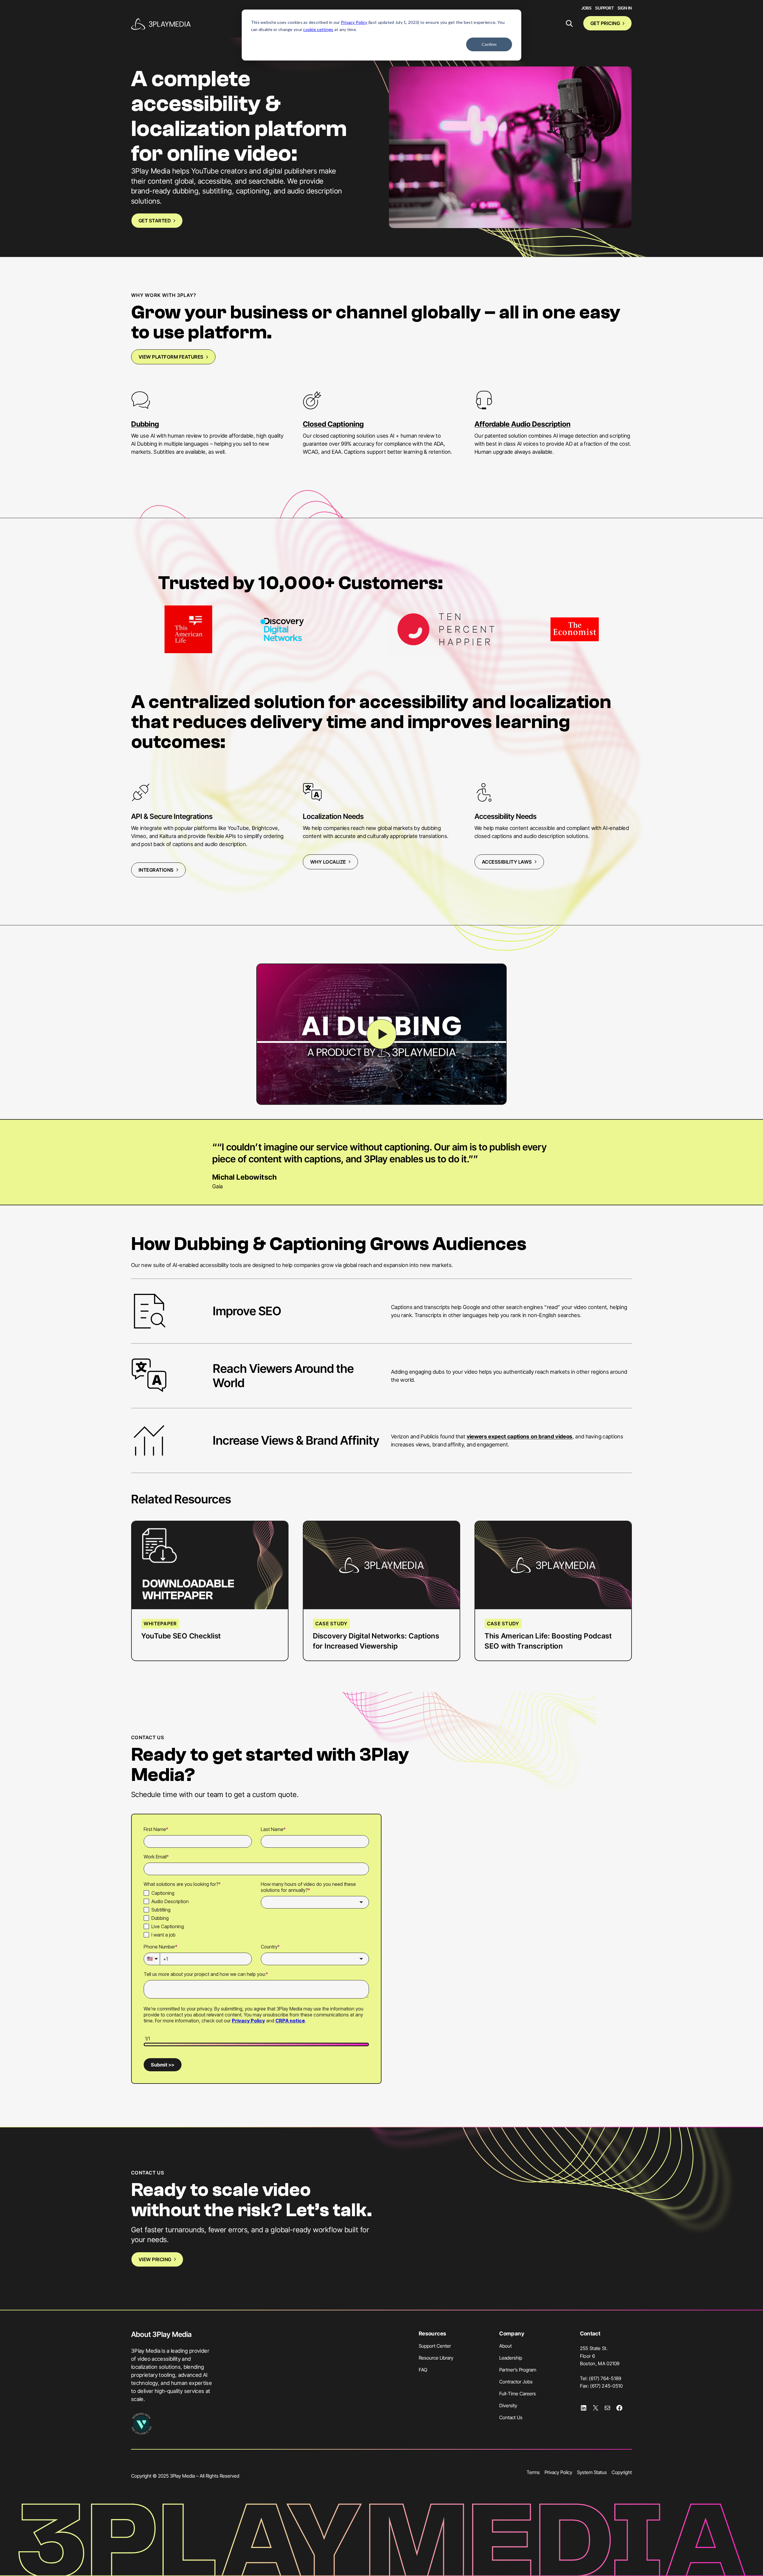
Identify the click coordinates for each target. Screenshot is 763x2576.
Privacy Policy (354, 22)
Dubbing (145, 424)
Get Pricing (605, 23)
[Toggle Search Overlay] (569, 23)
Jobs (586, 8)
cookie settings (318, 29)
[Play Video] (381, 1034)
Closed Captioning (333, 424)
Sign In (625, 8)
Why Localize (328, 862)
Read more (166, 1541)
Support (605, 8)
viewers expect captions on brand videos (520, 1436)
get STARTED (155, 221)
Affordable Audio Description (522, 424)
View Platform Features (171, 357)
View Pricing (155, 2259)
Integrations (156, 870)
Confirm (489, 44)
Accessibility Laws (507, 862)
